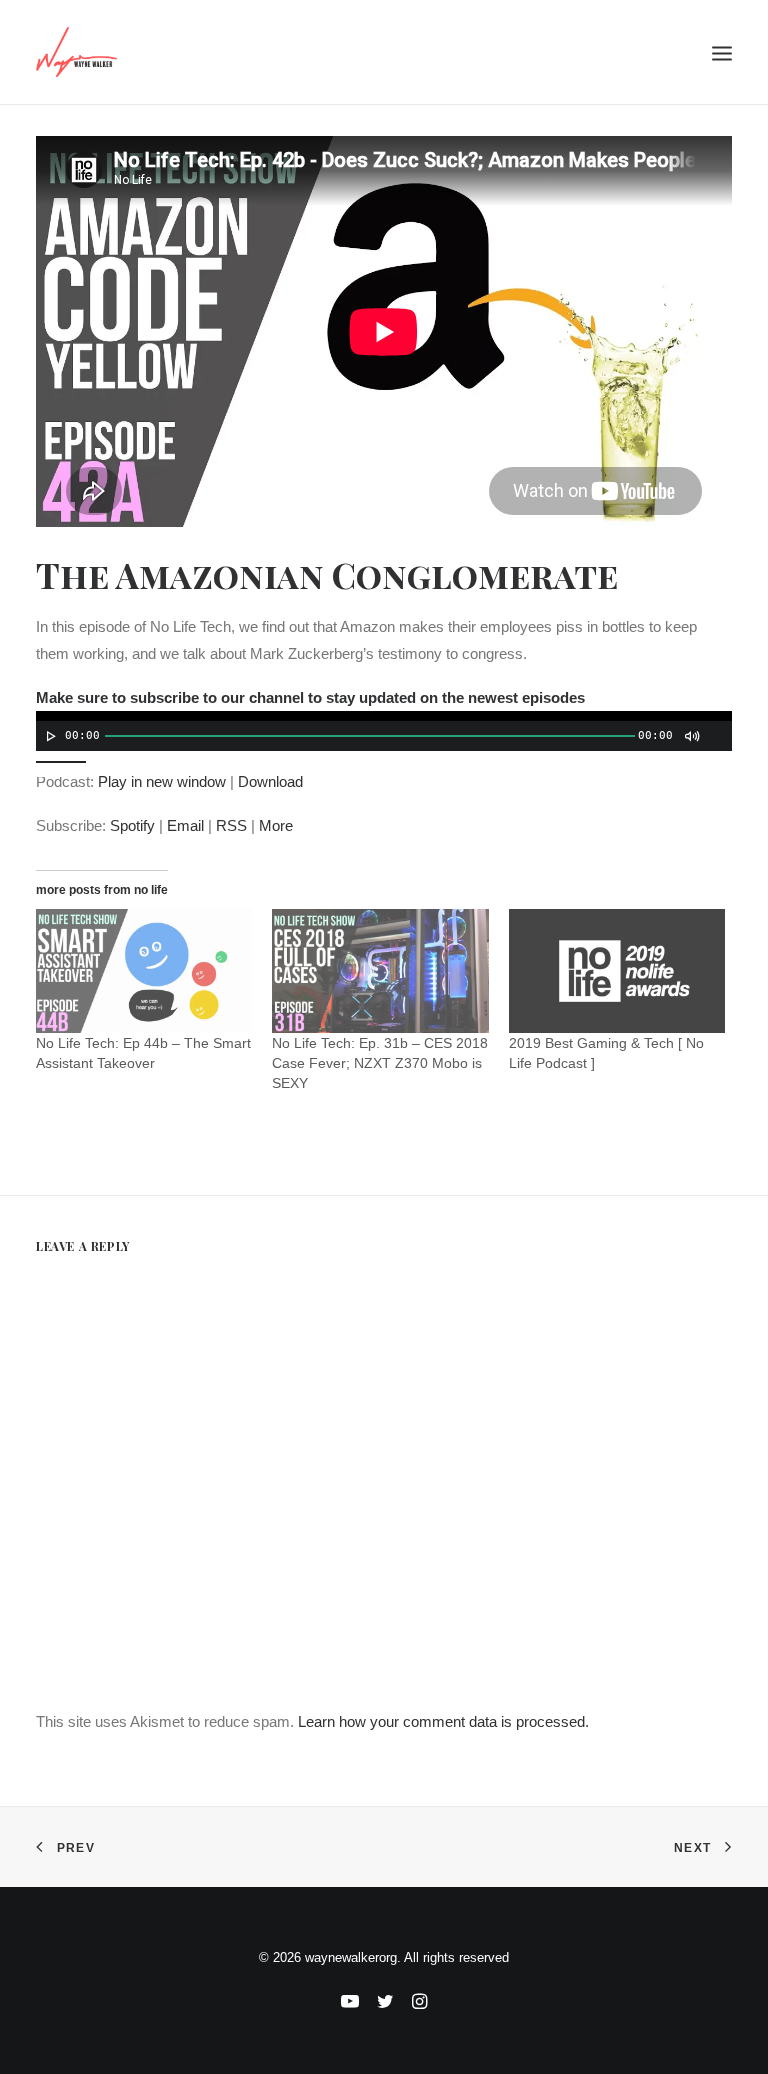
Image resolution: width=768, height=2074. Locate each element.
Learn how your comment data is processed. (443, 1721)
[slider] (66, 760)
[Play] (49, 736)
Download (270, 781)
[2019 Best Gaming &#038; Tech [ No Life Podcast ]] (617, 971)
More (276, 825)
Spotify (132, 825)
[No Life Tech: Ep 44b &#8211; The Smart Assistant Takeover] (144, 971)
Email (185, 825)
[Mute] (691, 736)
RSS (231, 825)
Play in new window (162, 781)
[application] (384, 731)
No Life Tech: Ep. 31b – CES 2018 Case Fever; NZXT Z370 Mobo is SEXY (380, 1063)
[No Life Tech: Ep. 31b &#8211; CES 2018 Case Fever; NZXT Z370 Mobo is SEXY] (380, 971)
